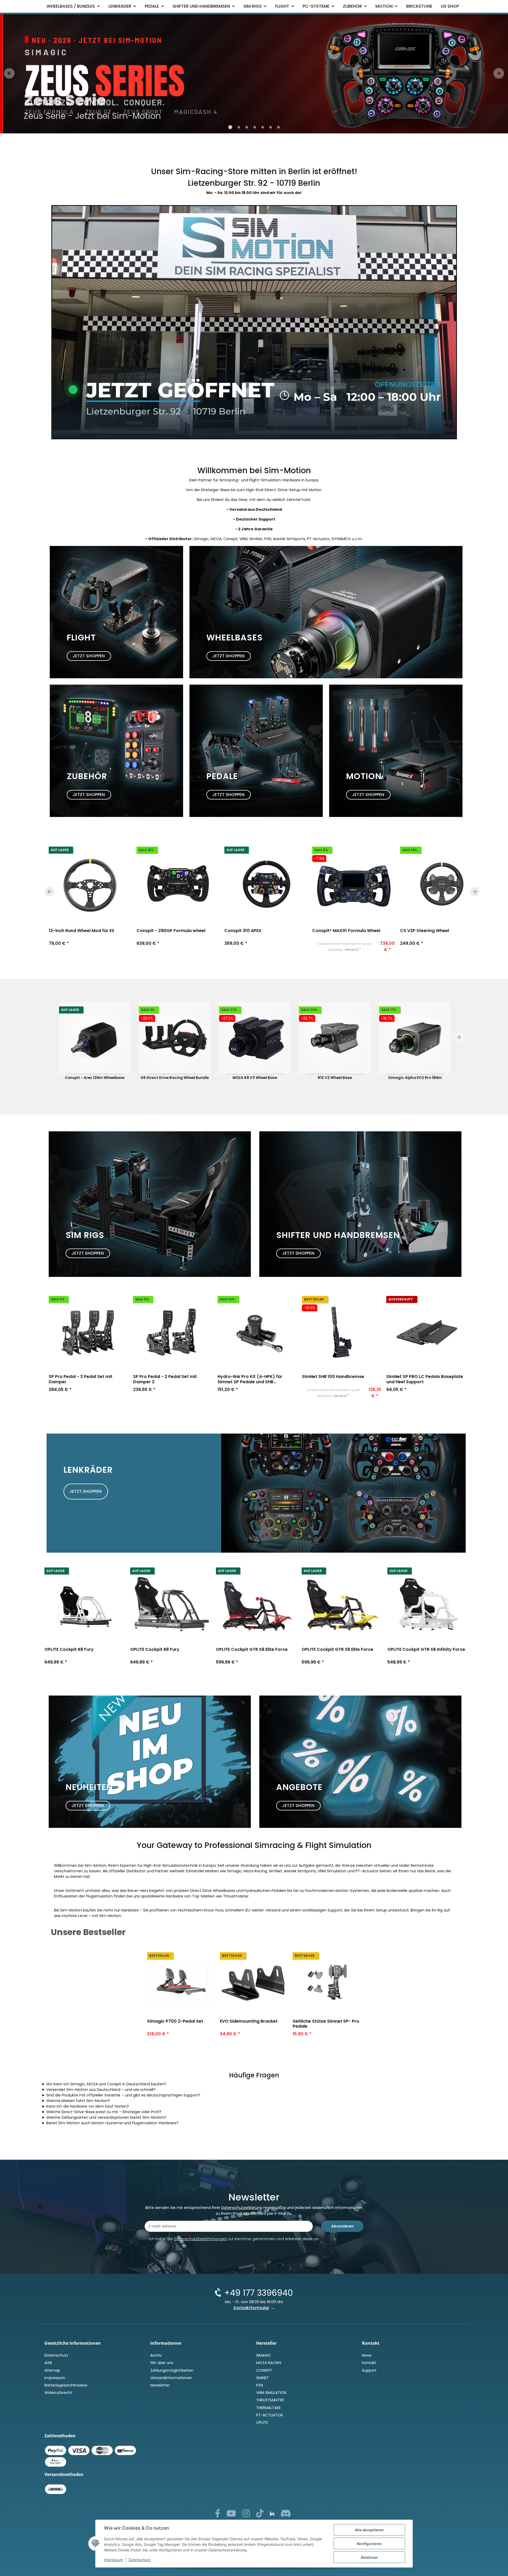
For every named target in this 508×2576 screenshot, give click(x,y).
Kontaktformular (251, 2308)
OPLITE (262, 2423)
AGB (48, 2363)
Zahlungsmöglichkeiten (172, 2370)
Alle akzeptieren (369, 2530)
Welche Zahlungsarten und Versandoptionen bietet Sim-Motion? (106, 2117)
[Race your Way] (254, 74)
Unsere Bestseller (88, 1932)
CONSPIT (264, 2370)
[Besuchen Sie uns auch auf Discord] (286, 2515)
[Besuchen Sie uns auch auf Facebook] (217, 2515)
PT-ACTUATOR (269, 2415)
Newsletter (160, 2385)
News (367, 2355)
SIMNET (262, 2378)
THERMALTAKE (268, 2408)
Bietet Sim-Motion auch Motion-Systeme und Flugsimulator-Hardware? (112, 2123)
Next (475, 892)
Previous (49, 892)
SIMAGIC (264, 2355)
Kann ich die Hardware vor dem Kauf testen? (88, 2106)
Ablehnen (369, 2557)
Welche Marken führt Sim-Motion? (78, 2101)
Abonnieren (343, 2226)
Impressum (114, 2560)
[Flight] (116, 612)
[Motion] (396, 751)
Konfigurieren (369, 2544)
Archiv (156, 2355)
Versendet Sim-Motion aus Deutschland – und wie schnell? (101, 2090)
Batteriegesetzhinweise (66, 2385)
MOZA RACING (269, 2363)
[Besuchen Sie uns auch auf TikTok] (260, 2515)
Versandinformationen (171, 2378)
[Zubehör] (116, 751)
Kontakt (369, 2363)
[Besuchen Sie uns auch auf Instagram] (246, 2515)
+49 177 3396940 (258, 2293)
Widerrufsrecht (58, 2393)
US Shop (450, 6)
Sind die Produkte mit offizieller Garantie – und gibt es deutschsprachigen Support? (123, 2095)
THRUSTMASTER (270, 2400)
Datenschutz (140, 2560)
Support (369, 2370)
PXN (260, 2385)
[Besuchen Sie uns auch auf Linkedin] (272, 2514)
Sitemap (52, 2370)
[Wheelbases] (326, 612)
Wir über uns (162, 2363)
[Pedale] (256, 751)
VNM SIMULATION (271, 2393)
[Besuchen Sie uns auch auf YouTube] (231, 2515)
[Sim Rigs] (150, 1204)
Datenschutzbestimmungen (200, 2239)
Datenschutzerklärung (242, 2208)
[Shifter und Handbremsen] (360, 1204)
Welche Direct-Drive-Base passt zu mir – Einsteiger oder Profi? (104, 2112)
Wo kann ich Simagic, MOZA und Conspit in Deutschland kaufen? (106, 2084)
